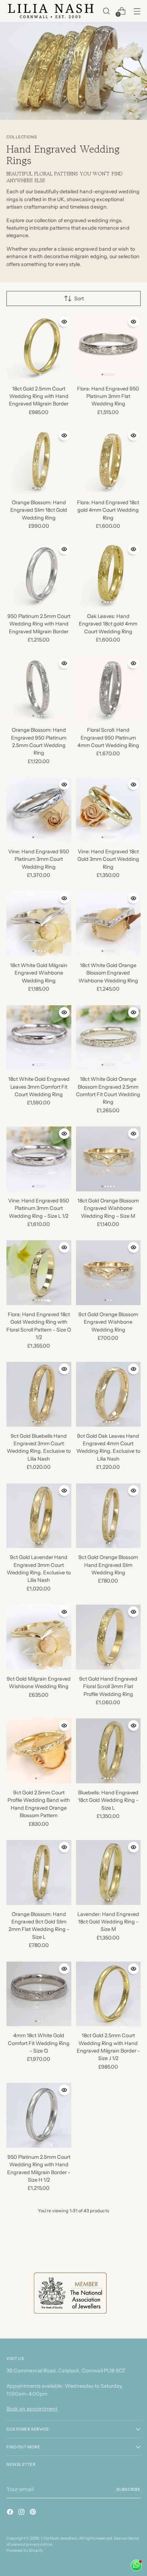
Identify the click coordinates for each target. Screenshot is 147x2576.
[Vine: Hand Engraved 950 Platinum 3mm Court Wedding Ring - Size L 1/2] (39, 1159)
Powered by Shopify (25, 2550)
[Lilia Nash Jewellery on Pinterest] (34, 2513)
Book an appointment (32, 2409)
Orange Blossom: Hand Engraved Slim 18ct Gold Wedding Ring (39, 510)
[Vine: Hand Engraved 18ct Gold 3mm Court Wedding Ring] (108, 810)
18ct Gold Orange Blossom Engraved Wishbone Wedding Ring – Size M (108, 1208)
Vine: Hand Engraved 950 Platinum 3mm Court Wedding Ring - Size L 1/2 (39, 1208)
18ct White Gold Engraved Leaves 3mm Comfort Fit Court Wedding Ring (39, 1087)
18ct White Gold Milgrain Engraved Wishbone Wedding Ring (39, 973)
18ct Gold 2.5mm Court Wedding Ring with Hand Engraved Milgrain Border (39, 396)
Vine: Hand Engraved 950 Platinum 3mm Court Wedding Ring (39, 859)
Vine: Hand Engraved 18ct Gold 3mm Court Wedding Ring (108, 859)
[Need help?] (136, 2565)
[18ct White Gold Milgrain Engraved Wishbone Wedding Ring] (39, 924)
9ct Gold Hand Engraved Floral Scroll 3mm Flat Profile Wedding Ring (108, 1686)
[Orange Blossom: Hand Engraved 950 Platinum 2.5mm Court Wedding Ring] (39, 689)
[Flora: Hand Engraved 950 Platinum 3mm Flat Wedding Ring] (108, 347)
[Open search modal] (106, 11)
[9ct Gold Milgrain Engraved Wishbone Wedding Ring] (39, 1637)
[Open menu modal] (137, 11)
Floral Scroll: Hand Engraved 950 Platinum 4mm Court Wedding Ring (108, 738)
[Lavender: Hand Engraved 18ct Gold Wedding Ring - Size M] (108, 1872)
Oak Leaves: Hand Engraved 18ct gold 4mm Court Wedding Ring (108, 624)
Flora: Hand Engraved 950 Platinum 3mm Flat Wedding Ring (108, 396)
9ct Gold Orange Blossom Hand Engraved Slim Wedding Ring (108, 1565)
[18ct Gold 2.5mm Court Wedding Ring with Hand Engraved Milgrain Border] (39, 347)
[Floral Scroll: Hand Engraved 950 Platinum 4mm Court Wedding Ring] (108, 689)
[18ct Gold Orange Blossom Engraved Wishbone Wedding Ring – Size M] (108, 1159)
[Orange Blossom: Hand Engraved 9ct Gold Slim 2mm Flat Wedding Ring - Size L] (39, 1872)
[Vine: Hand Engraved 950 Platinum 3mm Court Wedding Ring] (39, 810)
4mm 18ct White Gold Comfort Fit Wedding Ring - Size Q (39, 2043)
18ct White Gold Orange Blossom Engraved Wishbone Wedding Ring (108, 973)
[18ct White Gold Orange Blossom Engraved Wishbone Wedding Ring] (108, 924)
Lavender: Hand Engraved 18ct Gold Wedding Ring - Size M (108, 1922)
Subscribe (129, 2489)
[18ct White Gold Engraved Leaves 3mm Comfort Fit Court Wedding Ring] (39, 1038)
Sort (79, 298)
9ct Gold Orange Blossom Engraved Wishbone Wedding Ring (108, 1322)
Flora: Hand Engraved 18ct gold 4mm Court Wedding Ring (108, 510)
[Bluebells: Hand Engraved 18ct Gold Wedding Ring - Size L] (108, 1751)
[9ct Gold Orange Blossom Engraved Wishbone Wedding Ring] (108, 1273)
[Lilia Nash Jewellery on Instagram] (22, 2513)
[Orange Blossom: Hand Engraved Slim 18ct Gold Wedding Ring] (39, 461)
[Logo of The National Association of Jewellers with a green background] (70, 2293)
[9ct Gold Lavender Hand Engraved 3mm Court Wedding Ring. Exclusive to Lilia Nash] (39, 1516)
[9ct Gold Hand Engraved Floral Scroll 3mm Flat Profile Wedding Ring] (108, 1637)
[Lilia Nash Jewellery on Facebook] (11, 2513)
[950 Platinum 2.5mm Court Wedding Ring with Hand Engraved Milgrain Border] (39, 574)
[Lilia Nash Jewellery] (51, 11)
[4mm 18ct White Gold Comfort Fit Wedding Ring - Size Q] (39, 1994)
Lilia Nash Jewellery (59, 2538)
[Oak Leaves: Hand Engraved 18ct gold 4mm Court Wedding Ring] (108, 574)
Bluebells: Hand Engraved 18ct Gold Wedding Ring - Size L (108, 1800)
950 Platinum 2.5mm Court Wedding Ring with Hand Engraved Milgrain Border (39, 624)
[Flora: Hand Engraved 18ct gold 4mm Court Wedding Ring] (108, 461)
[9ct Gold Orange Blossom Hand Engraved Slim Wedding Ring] (108, 1516)
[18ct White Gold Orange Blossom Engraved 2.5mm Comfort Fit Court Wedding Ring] (108, 1038)
